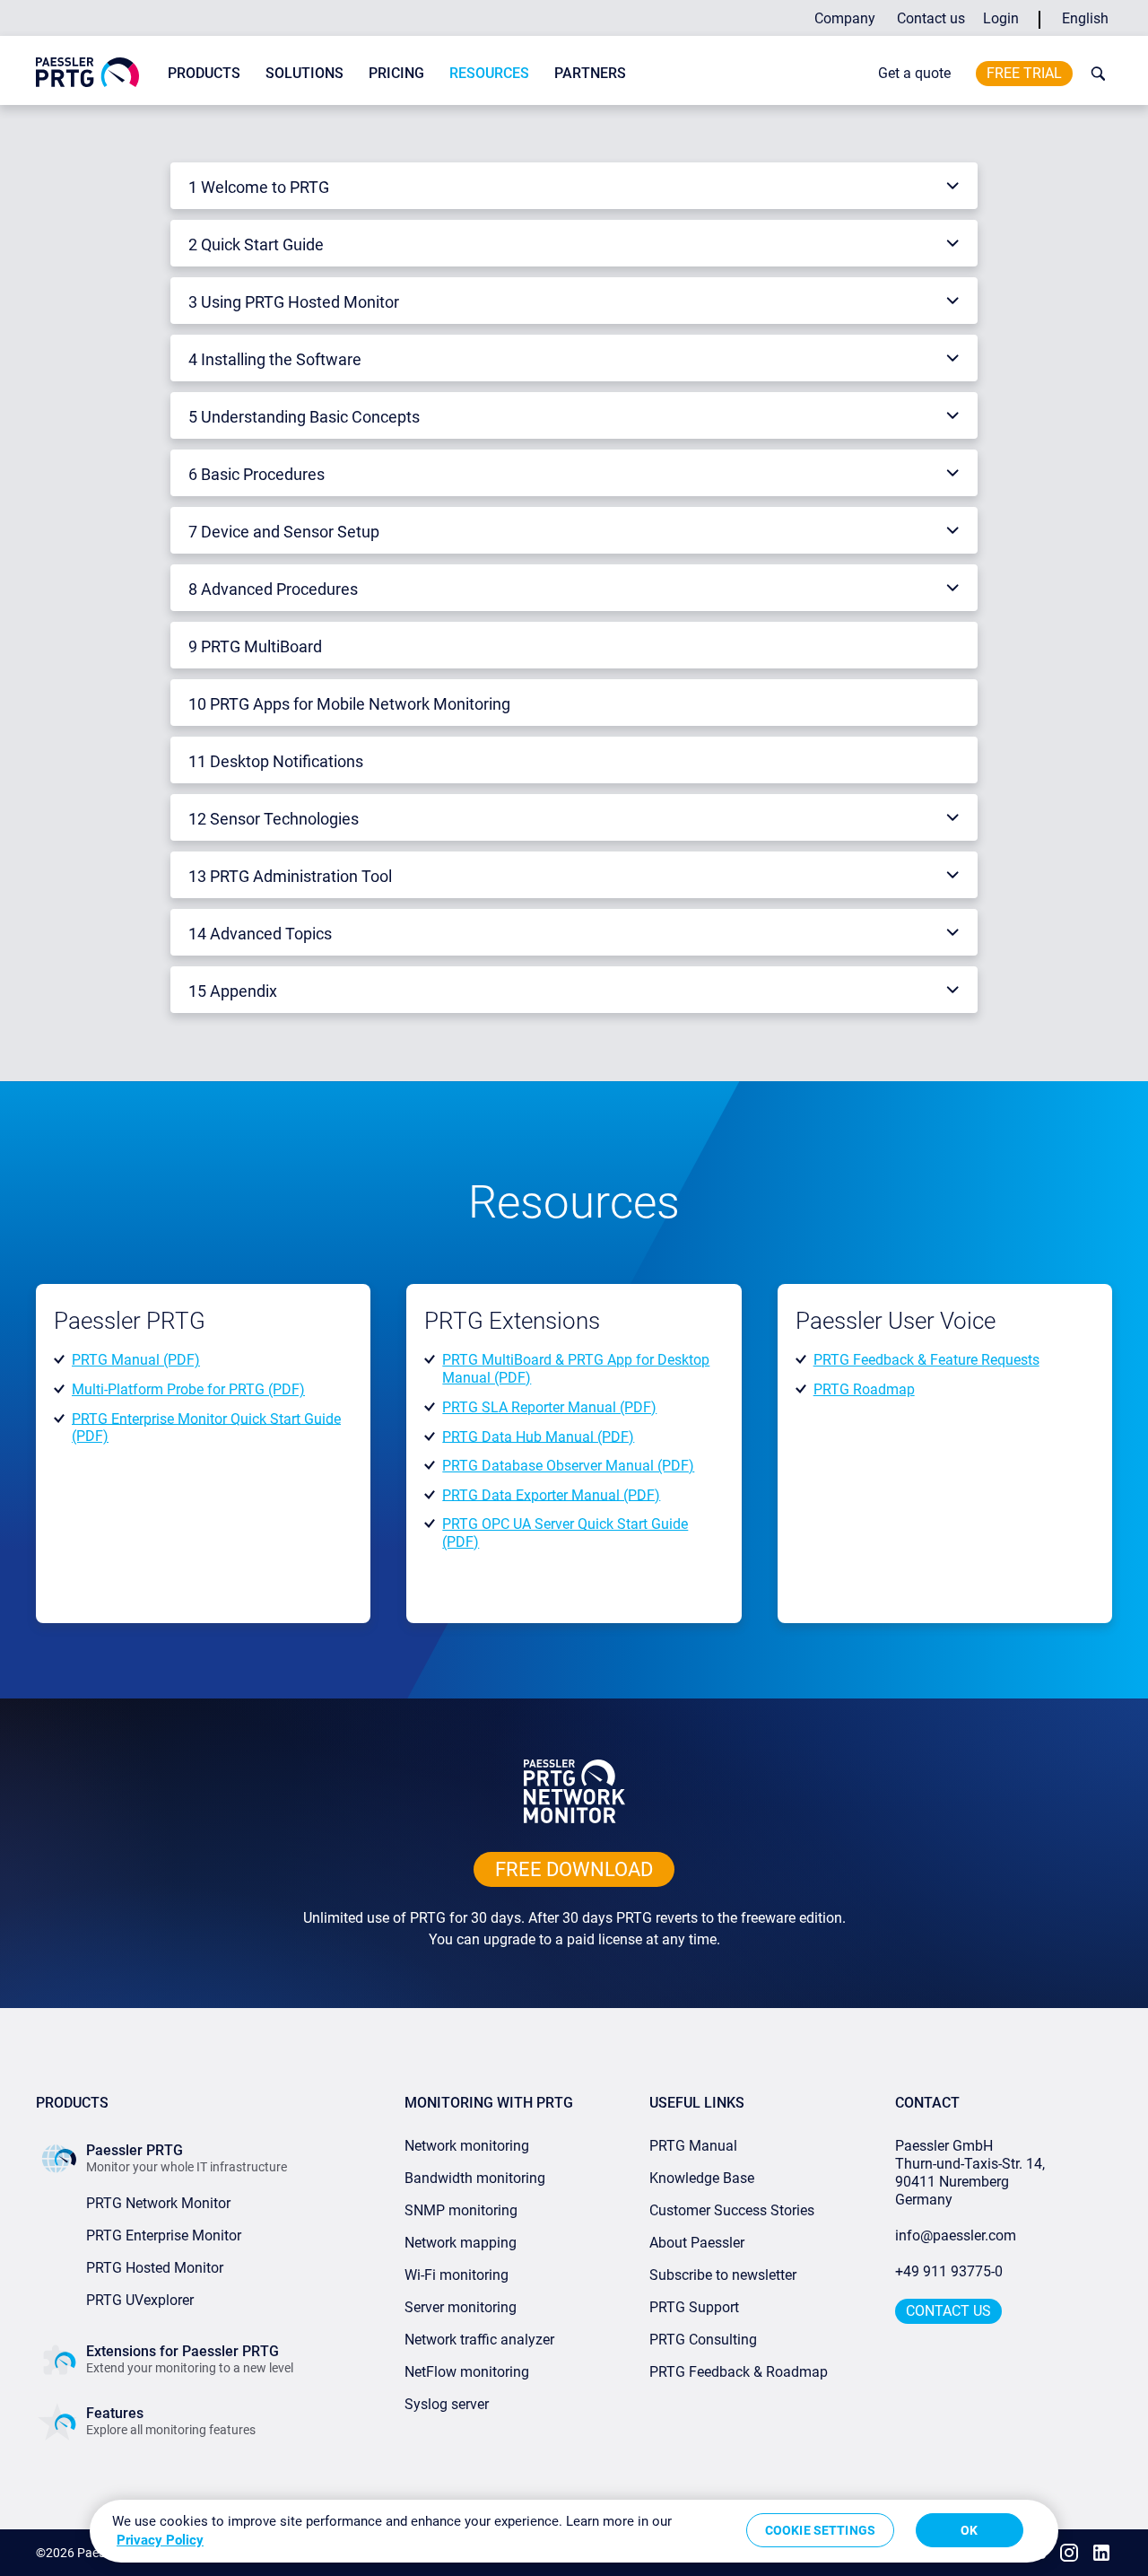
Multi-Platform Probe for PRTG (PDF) (188, 1389)
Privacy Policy (160, 2540)
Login (1001, 18)
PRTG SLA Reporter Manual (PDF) (549, 1407)
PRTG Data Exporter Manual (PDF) (551, 1494)
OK (969, 2530)
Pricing (396, 73)
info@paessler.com (956, 2235)
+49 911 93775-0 (949, 2271)
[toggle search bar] (1094, 74)
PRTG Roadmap (864, 1389)
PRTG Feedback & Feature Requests (926, 1360)
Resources (489, 73)
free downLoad (574, 1869)
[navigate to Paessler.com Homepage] (87, 71)
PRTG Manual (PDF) (136, 1360)
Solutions (304, 73)
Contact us (931, 18)
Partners (590, 73)
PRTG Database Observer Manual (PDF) (568, 1466)
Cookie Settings (820, 2530)
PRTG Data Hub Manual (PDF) (538, 1436)
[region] (574, 2531)
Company (845, 18)
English (1085, 18)
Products (204, 73)
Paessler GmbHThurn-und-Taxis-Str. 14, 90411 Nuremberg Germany (972, 2173)
